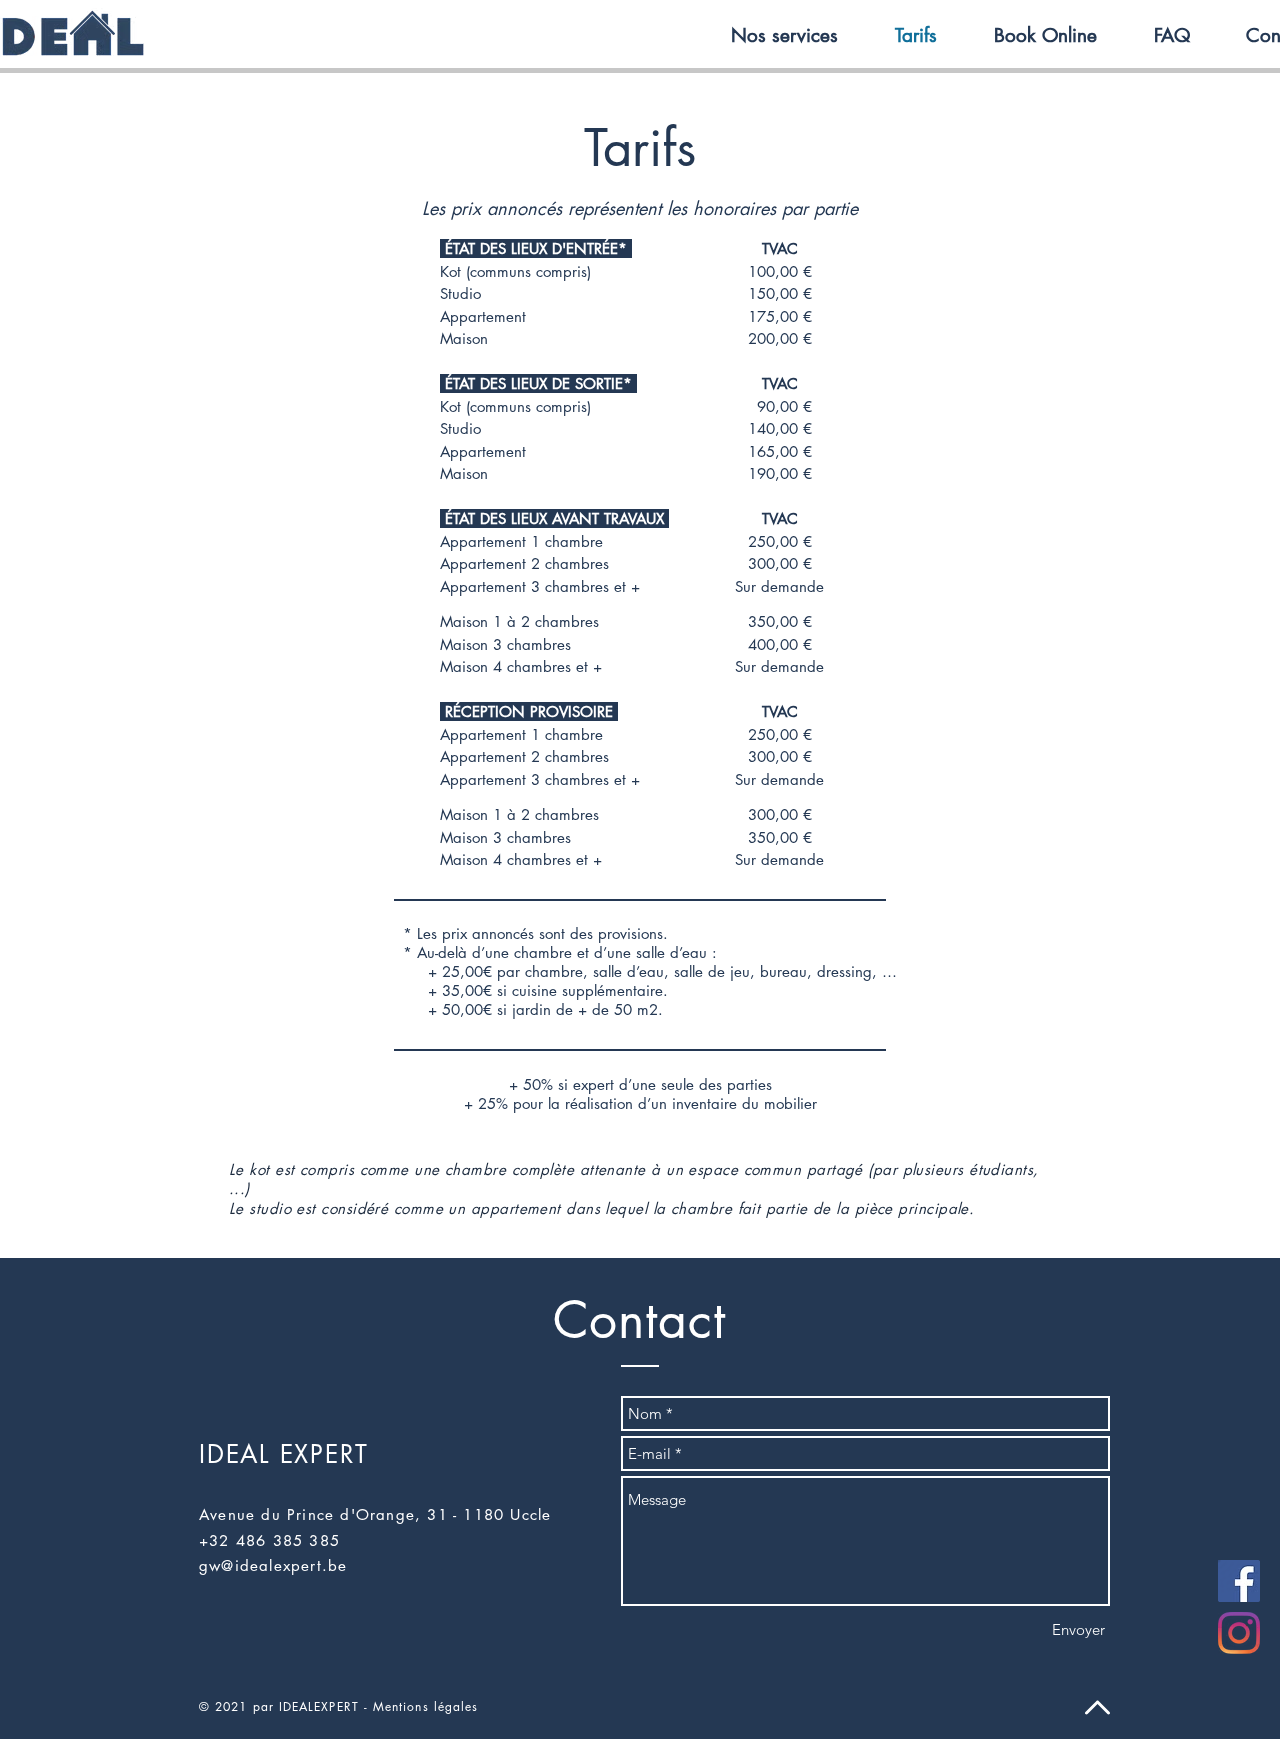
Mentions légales (425, 1706)
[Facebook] (1239, 1581)
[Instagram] (1239, 1633)
